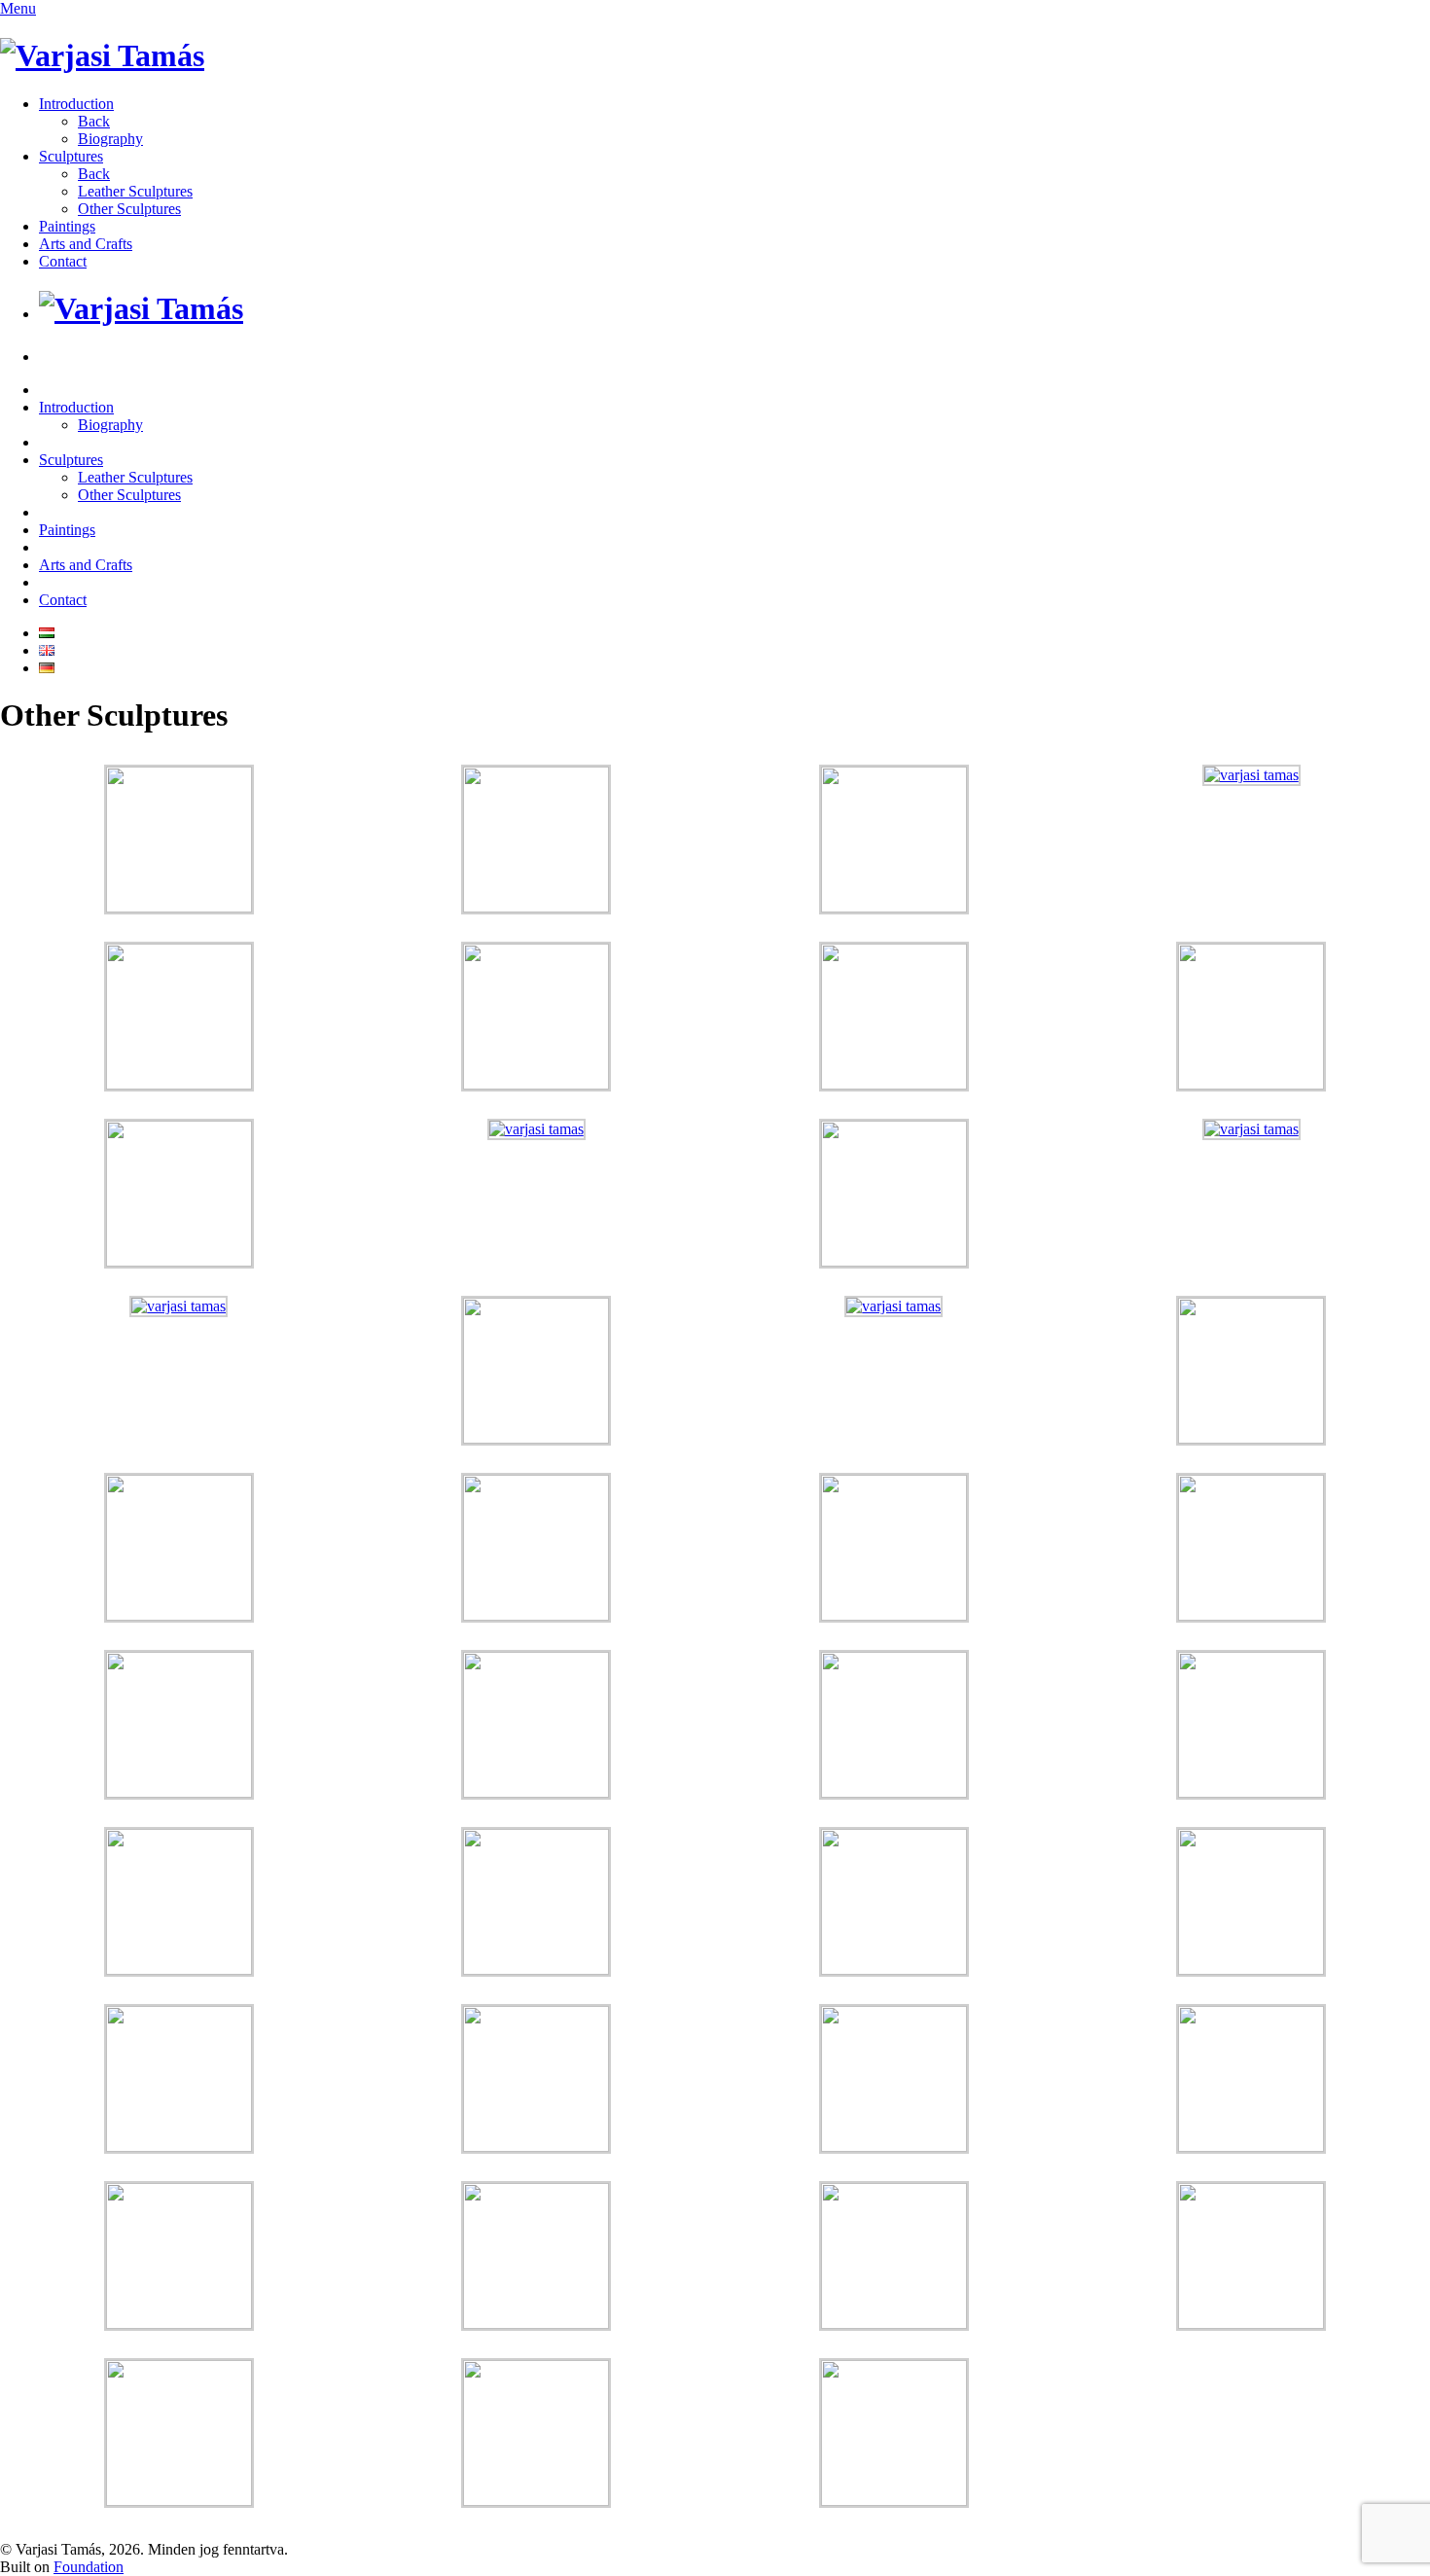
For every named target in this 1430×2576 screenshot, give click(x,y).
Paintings (67, 226)
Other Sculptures (129, 209)
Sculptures (71, 156)
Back (94, 121)
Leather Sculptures (135, 191)
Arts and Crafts (86, 244)
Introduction (76, 104)
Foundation (89, 2567)
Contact (63, 261)
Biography (110, 139)
